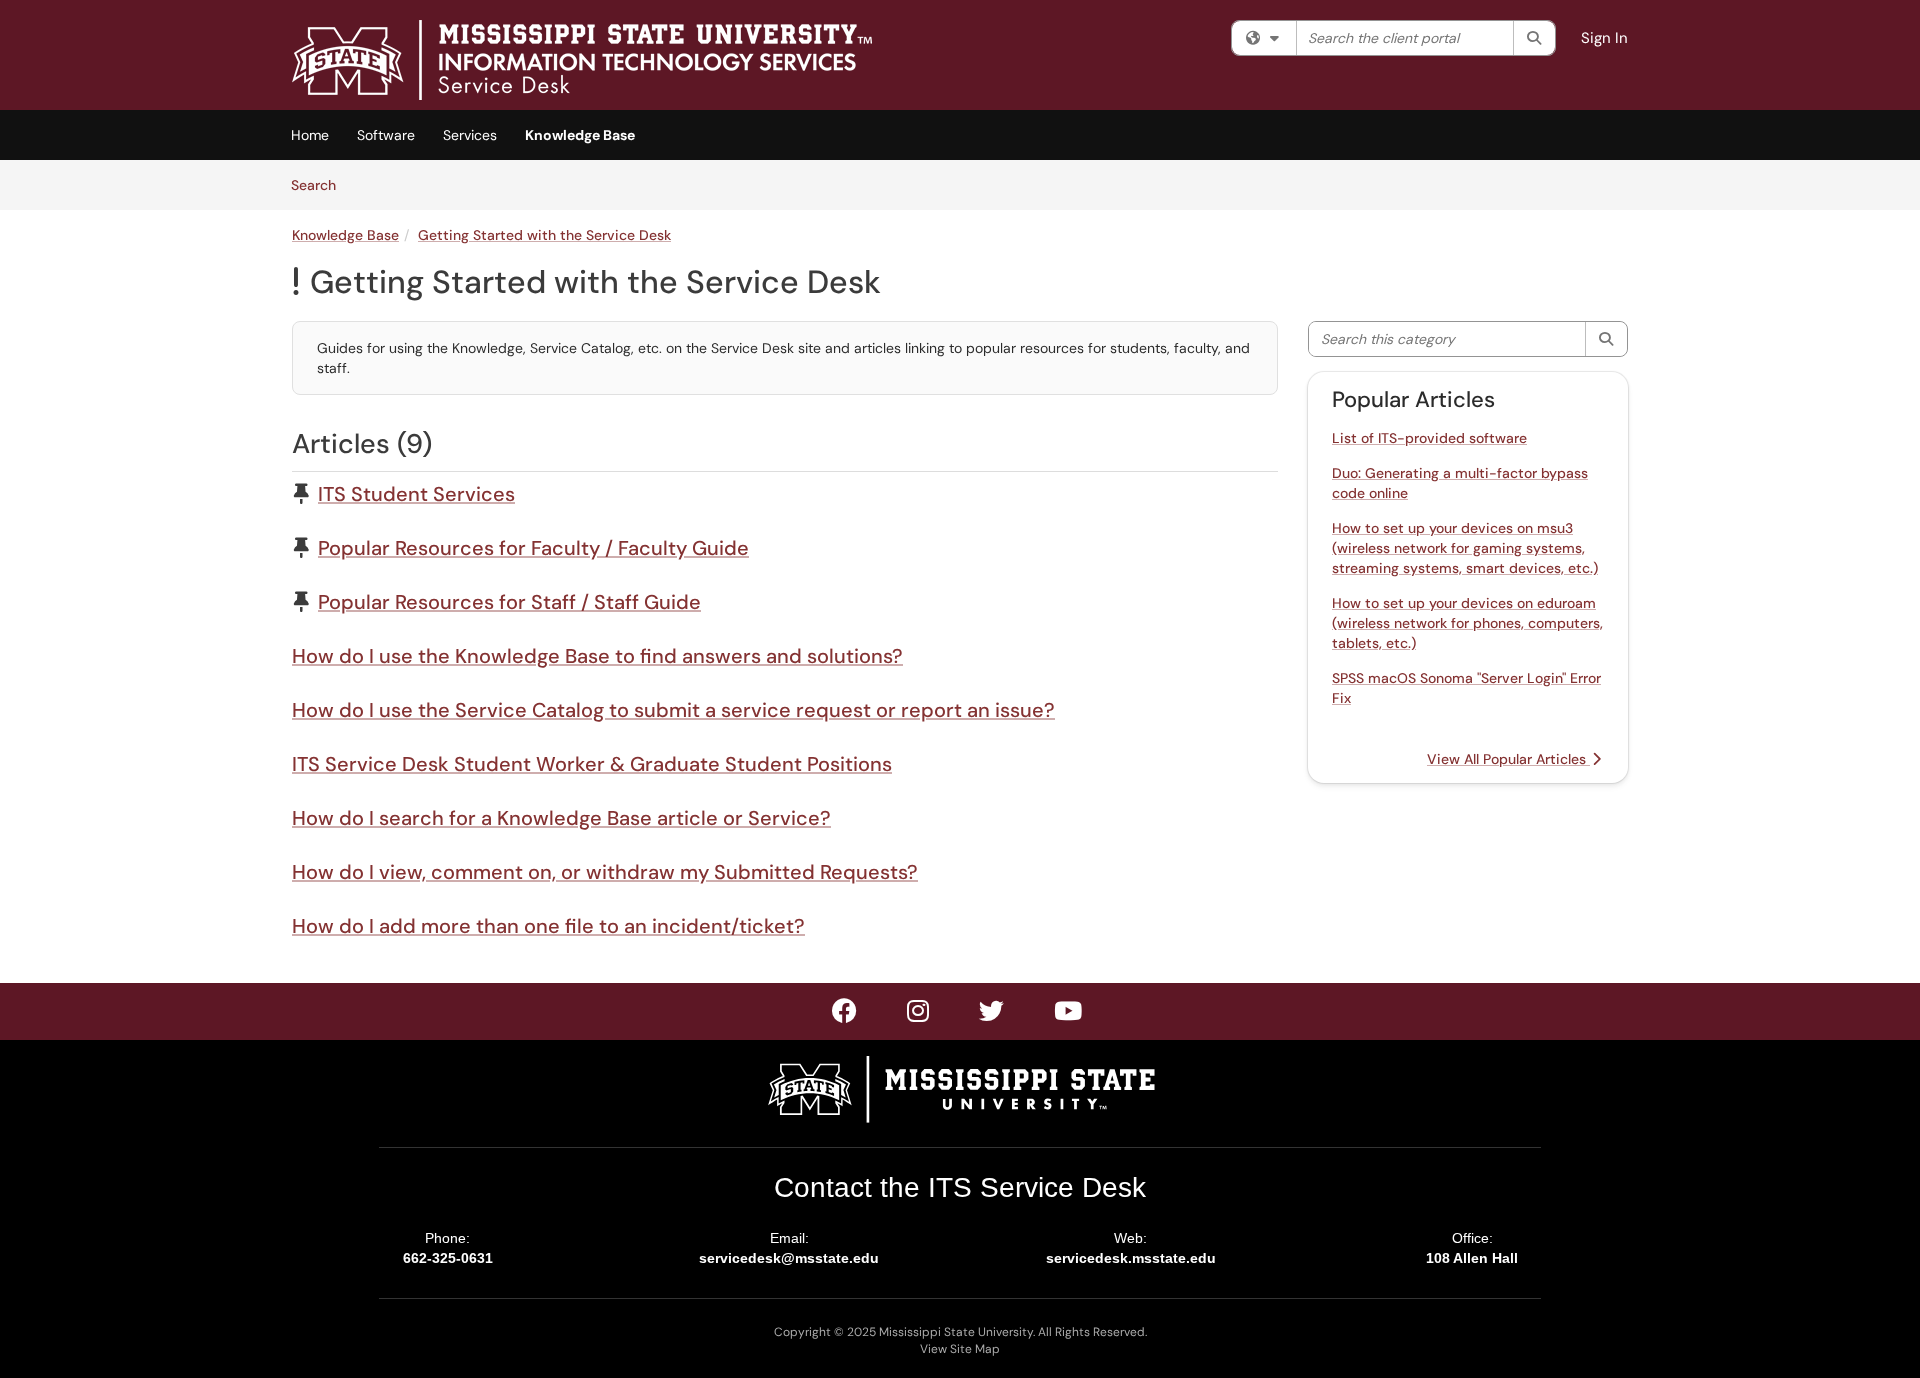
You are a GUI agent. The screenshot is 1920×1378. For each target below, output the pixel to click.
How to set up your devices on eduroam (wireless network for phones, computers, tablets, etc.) (1467, 623)
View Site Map (960, 1349)
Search (320, 184)
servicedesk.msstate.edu (1131, 1258)
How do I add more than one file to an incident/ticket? (548, 926)
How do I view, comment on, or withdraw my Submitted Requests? (605, 872)
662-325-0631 (448, 1258)
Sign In (1604, 38)
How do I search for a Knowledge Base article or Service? (561, 818)
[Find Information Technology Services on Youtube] (1069, 1015)
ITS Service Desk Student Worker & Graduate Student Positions (592, 764)
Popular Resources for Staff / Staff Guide (509, 602)
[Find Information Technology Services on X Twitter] (919, 1015)
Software (386, 135)
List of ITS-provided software (1429, 438)
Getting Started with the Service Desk (544, 235)
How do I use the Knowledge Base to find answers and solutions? (597, 656)
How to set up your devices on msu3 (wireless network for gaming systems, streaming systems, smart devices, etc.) (1465, 548)
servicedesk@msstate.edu (789, 1258)
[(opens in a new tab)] (582, 60)
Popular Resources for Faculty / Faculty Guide (533, 548)
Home (310, 135)
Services (470, 135)
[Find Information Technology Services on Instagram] (992, 1015)
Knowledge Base (580, 135)
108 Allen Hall (1472, 1258)
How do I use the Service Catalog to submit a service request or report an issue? (673, 710)
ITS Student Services (416, 494)
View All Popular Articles (1508, 759)
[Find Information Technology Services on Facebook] (845, 1015)
